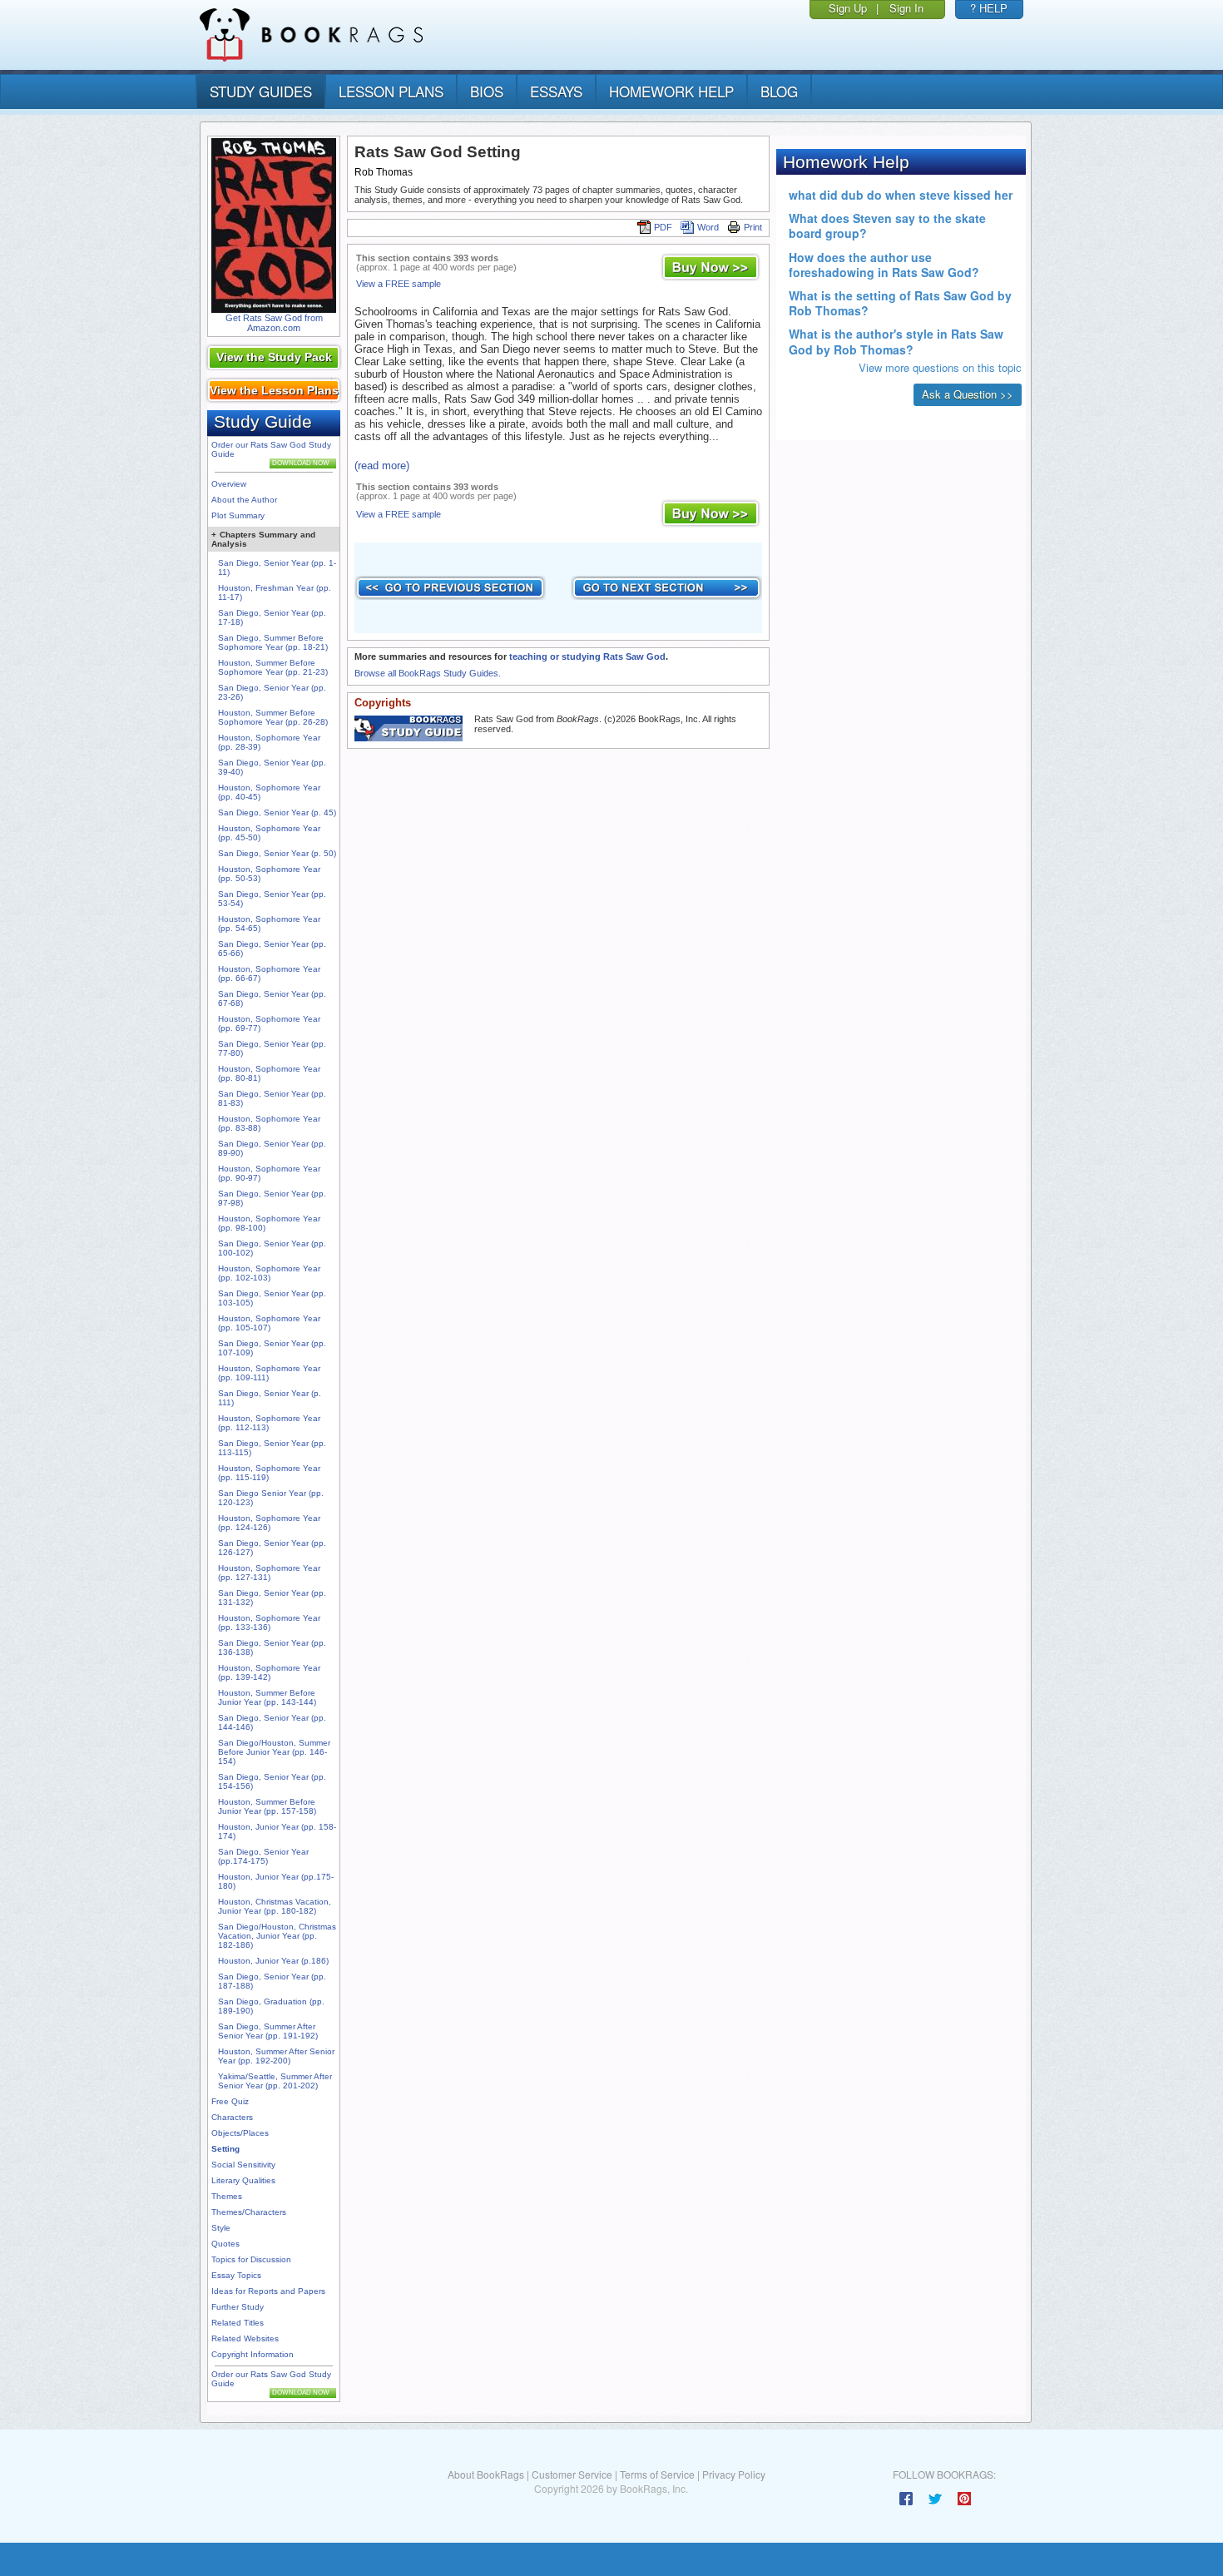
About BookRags (486, 2474)
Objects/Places (240, 2133)
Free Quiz (230, 2101)
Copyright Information (253, 2354)
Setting (225, 2149)
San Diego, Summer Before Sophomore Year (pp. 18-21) (273, 642)
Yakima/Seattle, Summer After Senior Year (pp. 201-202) (275, 2081)
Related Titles (238, 2323)
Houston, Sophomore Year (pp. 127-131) (269, 1573)
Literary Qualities (243, 2180)
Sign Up (848, 8)
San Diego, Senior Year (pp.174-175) (263, 1856)
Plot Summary (238, 515)
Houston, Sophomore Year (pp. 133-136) (269, 1622)
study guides (261, 91)
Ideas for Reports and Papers (268, 2291)
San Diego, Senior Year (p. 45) (277, 812)
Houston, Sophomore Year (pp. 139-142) (269, 1672)
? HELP (989, 8)
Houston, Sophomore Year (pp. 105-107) (269, 1323)
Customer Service (572, 2474)
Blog (779, 91)
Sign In (906, 8)
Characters (232, 2117)
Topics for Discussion (251, 2259)
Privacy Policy (734, 2474)
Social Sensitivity (243, 2165)
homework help (671, 91)
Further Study (238, 2307)
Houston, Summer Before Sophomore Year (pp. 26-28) (273, 717)
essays (556, 91)
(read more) (382, 466)
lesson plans (391, 91)
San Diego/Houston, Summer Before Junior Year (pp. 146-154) (274, 1752)
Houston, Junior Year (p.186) (273, 1961)
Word (708, 227)
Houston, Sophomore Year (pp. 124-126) (269, 1523)
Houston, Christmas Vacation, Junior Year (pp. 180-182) (275, 1906)
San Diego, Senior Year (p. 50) (277, 853)
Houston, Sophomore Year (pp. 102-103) (269, 1273)
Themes (227, 2196)
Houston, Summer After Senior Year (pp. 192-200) (276, 2056)
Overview (229, 484)
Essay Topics (236, 2275)
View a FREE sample (399, 284)
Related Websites (245, 2338)
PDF (663, 227)
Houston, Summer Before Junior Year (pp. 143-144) (267, 1697)
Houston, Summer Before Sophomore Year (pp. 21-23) (273, 667)
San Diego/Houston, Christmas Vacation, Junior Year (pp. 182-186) (277, 1936)
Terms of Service (657, 2474)
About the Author (244, 500)
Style (221, 2228)
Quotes (225, 2244)
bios (487, 91)
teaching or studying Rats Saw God (587, 656)
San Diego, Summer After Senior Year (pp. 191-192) (268, 2031)
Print (753, 227)
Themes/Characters (249, 2212)
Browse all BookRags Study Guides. (428, 673)
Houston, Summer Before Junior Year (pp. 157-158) (267, 1806)
